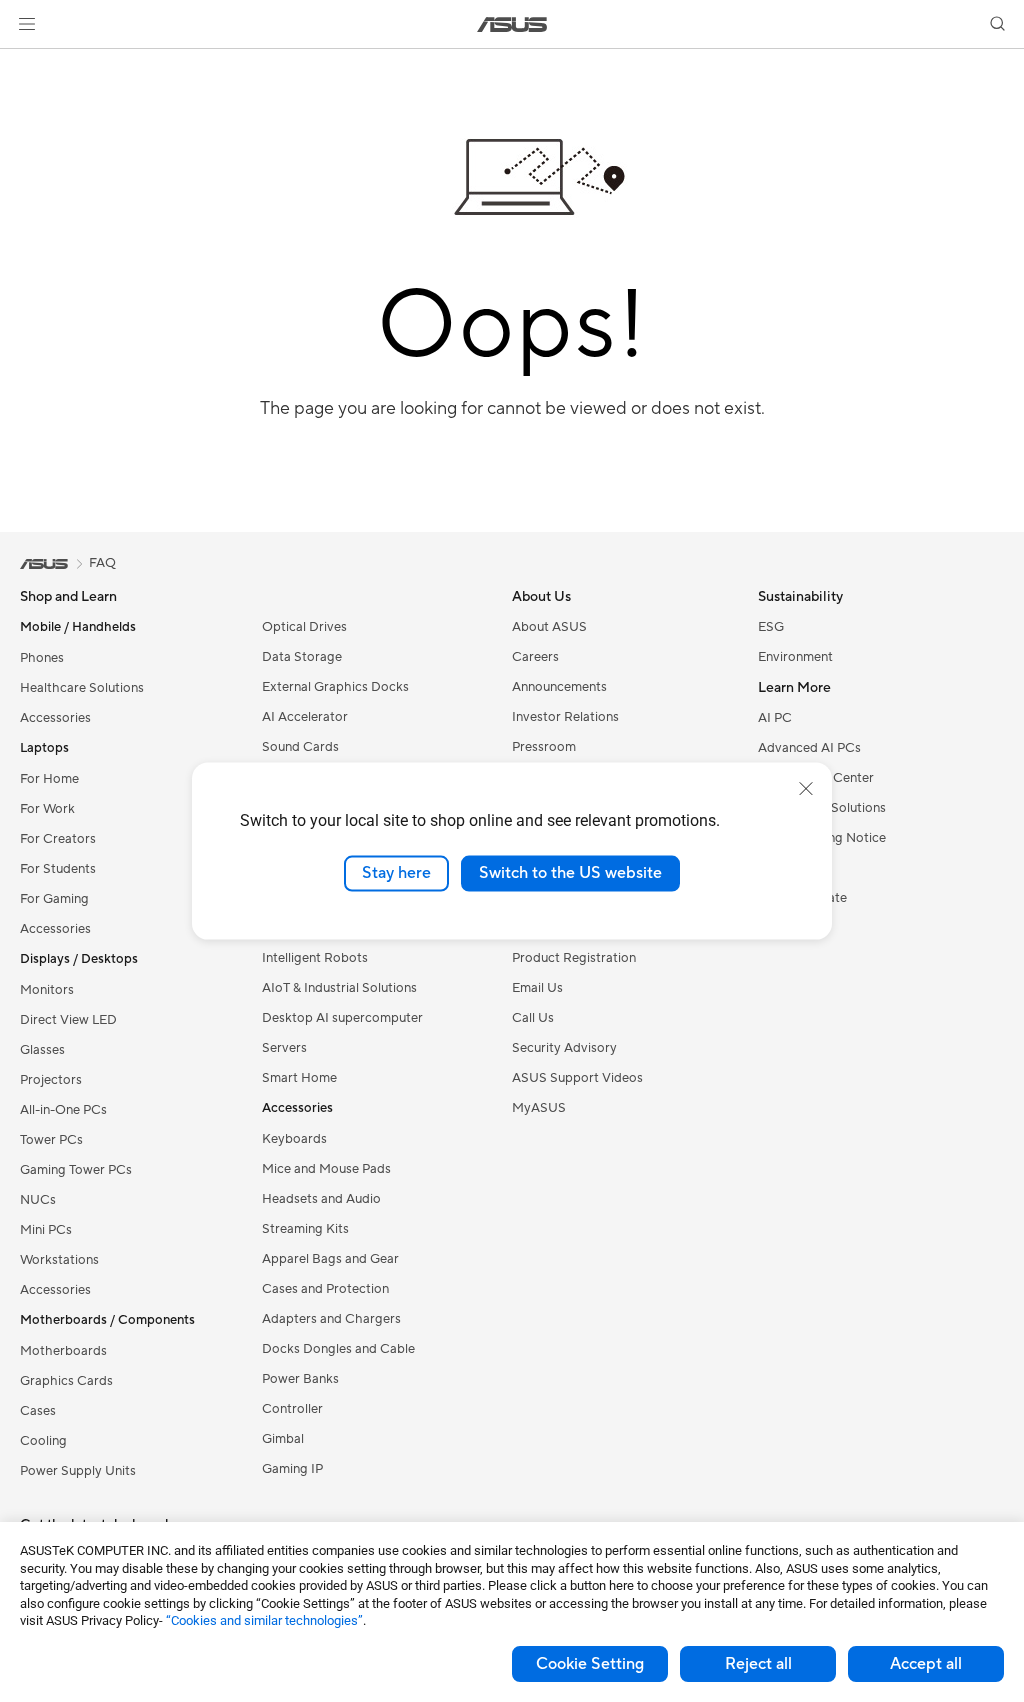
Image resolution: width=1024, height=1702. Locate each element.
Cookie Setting (590, 1664)
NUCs (38, 1200)
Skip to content (24, 61)
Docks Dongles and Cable (338, 1349)
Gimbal (283, 1439)
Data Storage (302, 657)
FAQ (102, 563)
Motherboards (63, 1351)
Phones (42, 658)
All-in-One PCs (63, 1110)
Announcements (559, 687)
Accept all (926, 1664)
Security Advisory (564, 1048)
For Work (47, 809)
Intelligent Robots (315, 958)
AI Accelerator (305, 717)
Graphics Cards (66, 1381)
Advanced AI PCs (809, 748)
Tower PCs (51, 1140)
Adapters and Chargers (331, 1319)
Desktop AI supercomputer (342, 1018)
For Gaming (54, 899)
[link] (512, 24)
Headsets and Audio (321, 1199)
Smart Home (299, 1078)
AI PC (775, 718)
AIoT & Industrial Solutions (339, 988)
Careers (535, 657)
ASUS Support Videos (577, 1078)
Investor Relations (565, 717)
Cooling (43, 1441)
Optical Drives (304, 627)
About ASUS (549, 627)
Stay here (396, 873)
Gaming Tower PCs (76, 1170)
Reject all (758, 1664)
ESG (771, 627)
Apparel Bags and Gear (330, 1259)
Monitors (47, 990)
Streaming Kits (305, 1229)
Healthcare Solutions (82, 688)
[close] (806, 789)
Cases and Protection (325, 1289)
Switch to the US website (570, 873)
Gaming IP (292, 1469)
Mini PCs (46, 1230)
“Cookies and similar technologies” (264, 1620)
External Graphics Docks (335, 687)
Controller (292, 1409)
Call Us (533, 1018)
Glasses (42, 1050)
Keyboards (294, 1139)
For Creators (58, 839)
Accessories (55, 718)
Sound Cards (300, 747)
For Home (49, 779)
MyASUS (539, 1108)
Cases (38, 1411)
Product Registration (574, 958)
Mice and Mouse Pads (326, 1169)
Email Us (537, 988)
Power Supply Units (78, 1471)
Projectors (51, 1080)
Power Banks (300, 1379)
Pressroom (544, 747)
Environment (795, 657)
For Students (58, 869)
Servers (284, 1048)
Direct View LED (68, 1020)
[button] (27, 24)
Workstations (59, 1260)
